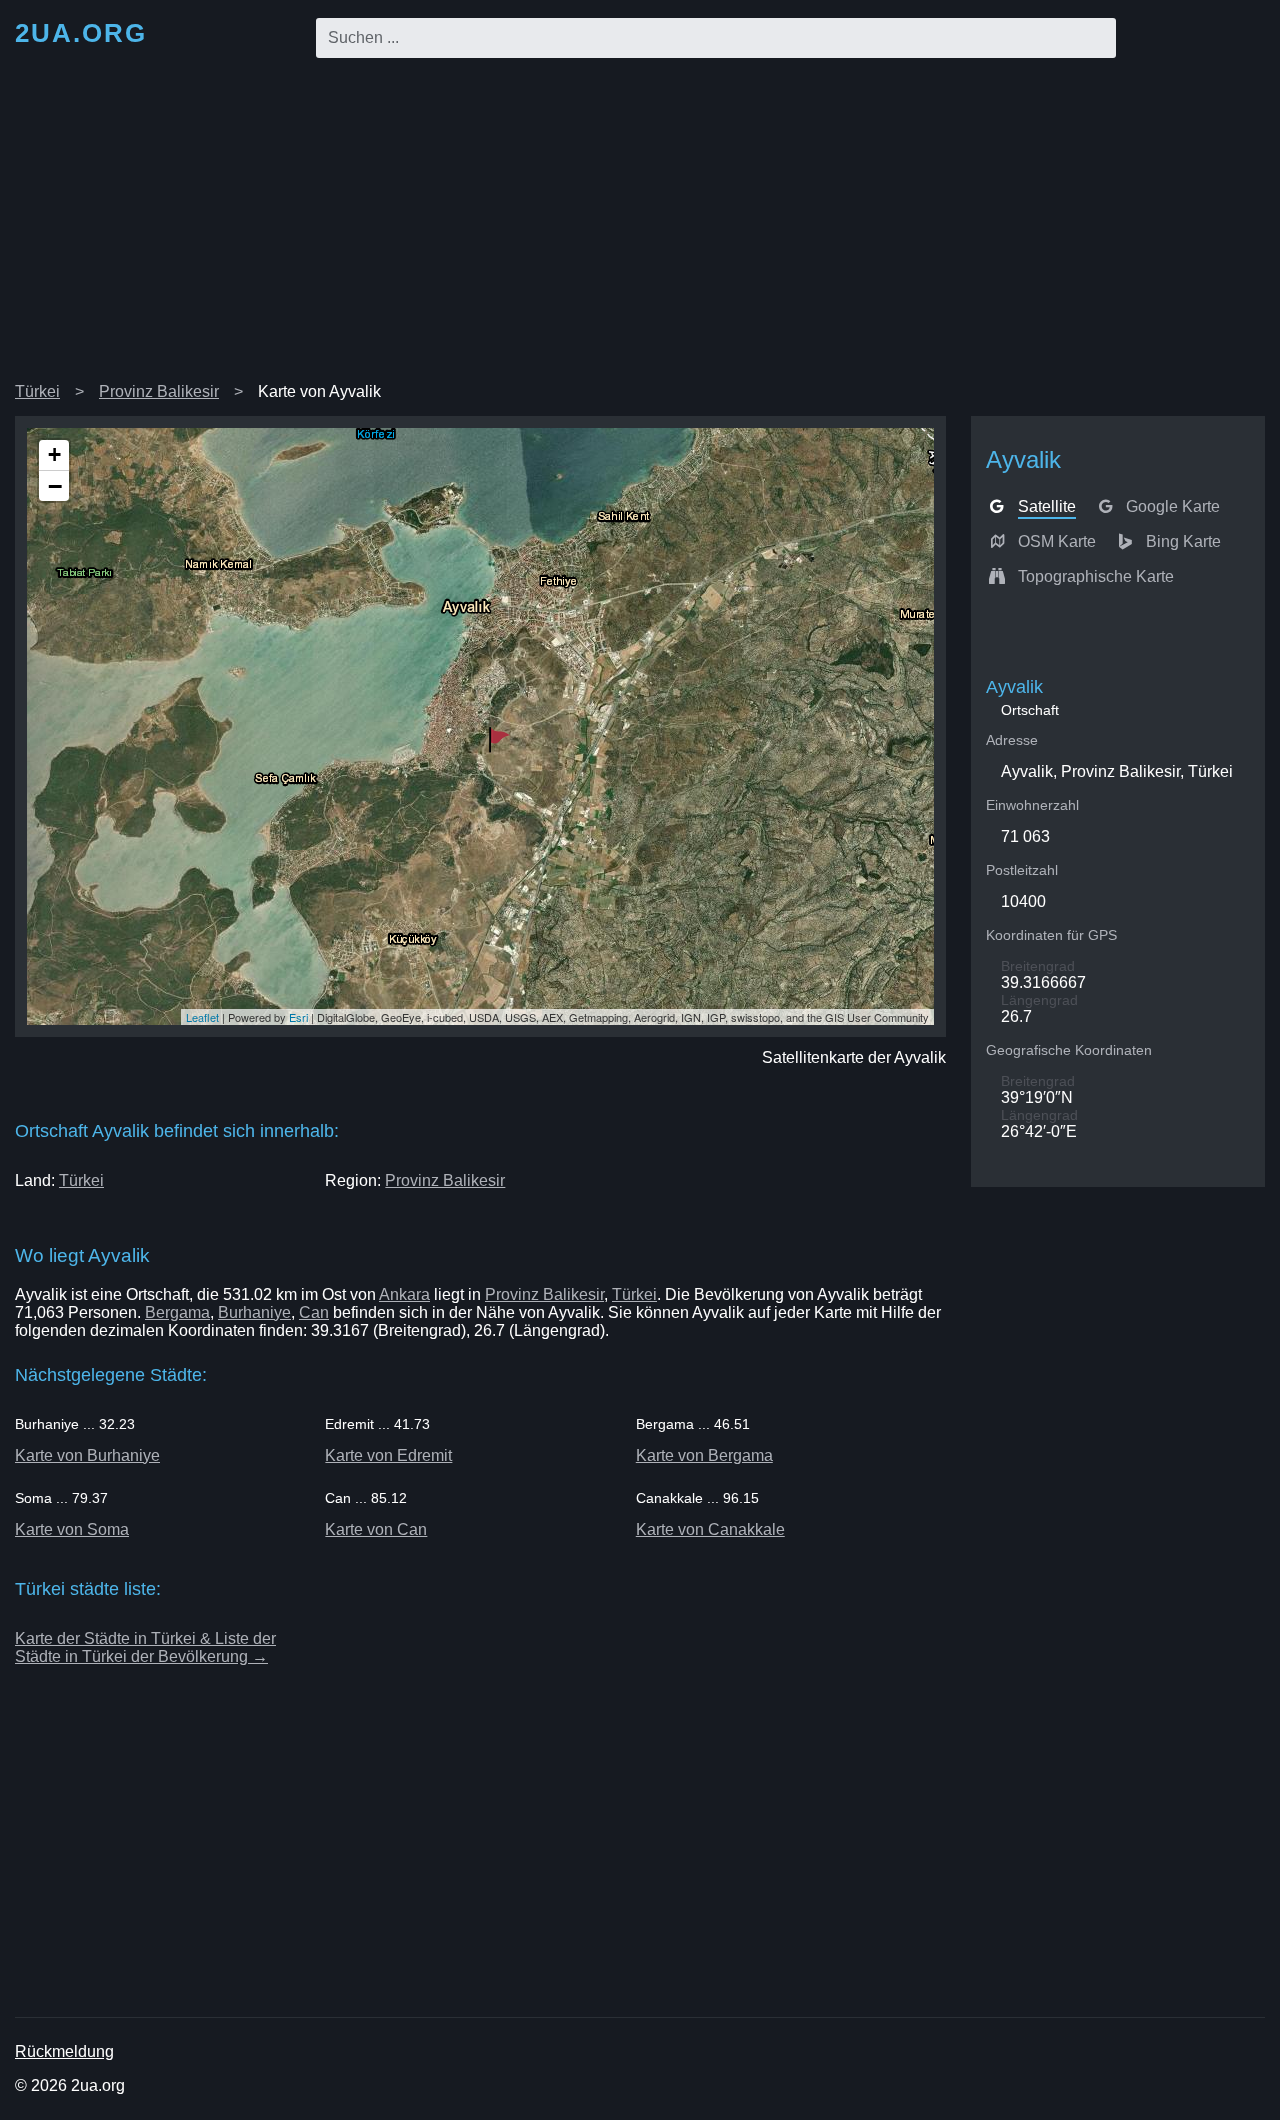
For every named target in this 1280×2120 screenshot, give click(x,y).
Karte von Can (376, 1529)
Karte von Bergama (704, 1455)
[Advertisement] (640, 224)
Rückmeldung (64, 2051)
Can (314, 1312)
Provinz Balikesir (159, 391)
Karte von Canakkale (710, 1529)
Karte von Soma (72, 1529)
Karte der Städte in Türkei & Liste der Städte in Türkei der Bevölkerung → (145, 1647)
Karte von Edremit (388, 1455)
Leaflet (202, 1017)
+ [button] (54, 454)
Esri (298, 1017)
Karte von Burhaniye (87, 1455)
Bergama (177, 1312)
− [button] (55, 486)
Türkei (37, 391)
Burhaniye (254, 1312)
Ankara (404, 1294)
